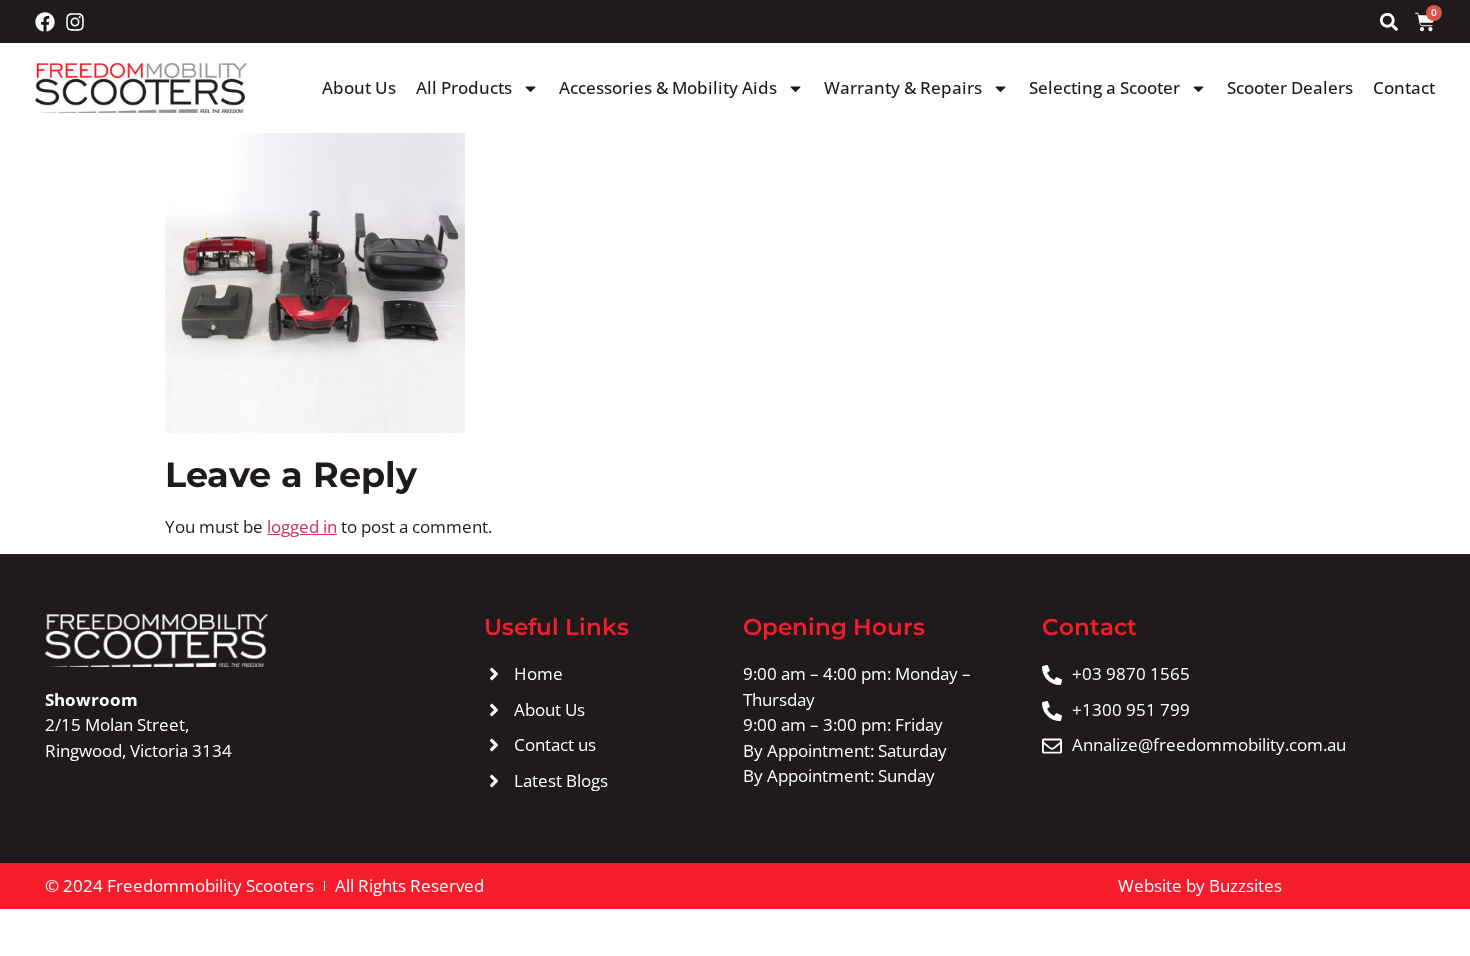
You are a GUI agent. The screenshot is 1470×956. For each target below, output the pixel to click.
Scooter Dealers (1290, 87)
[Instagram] (75, 22)
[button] (1388, 21)
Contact (1404, 87)
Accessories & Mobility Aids (668, 87)
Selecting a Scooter (1104, 87)
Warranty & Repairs (903, 87)
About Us (359, 87)
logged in (302, 526)
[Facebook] (45, 22)
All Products (464, 87)
